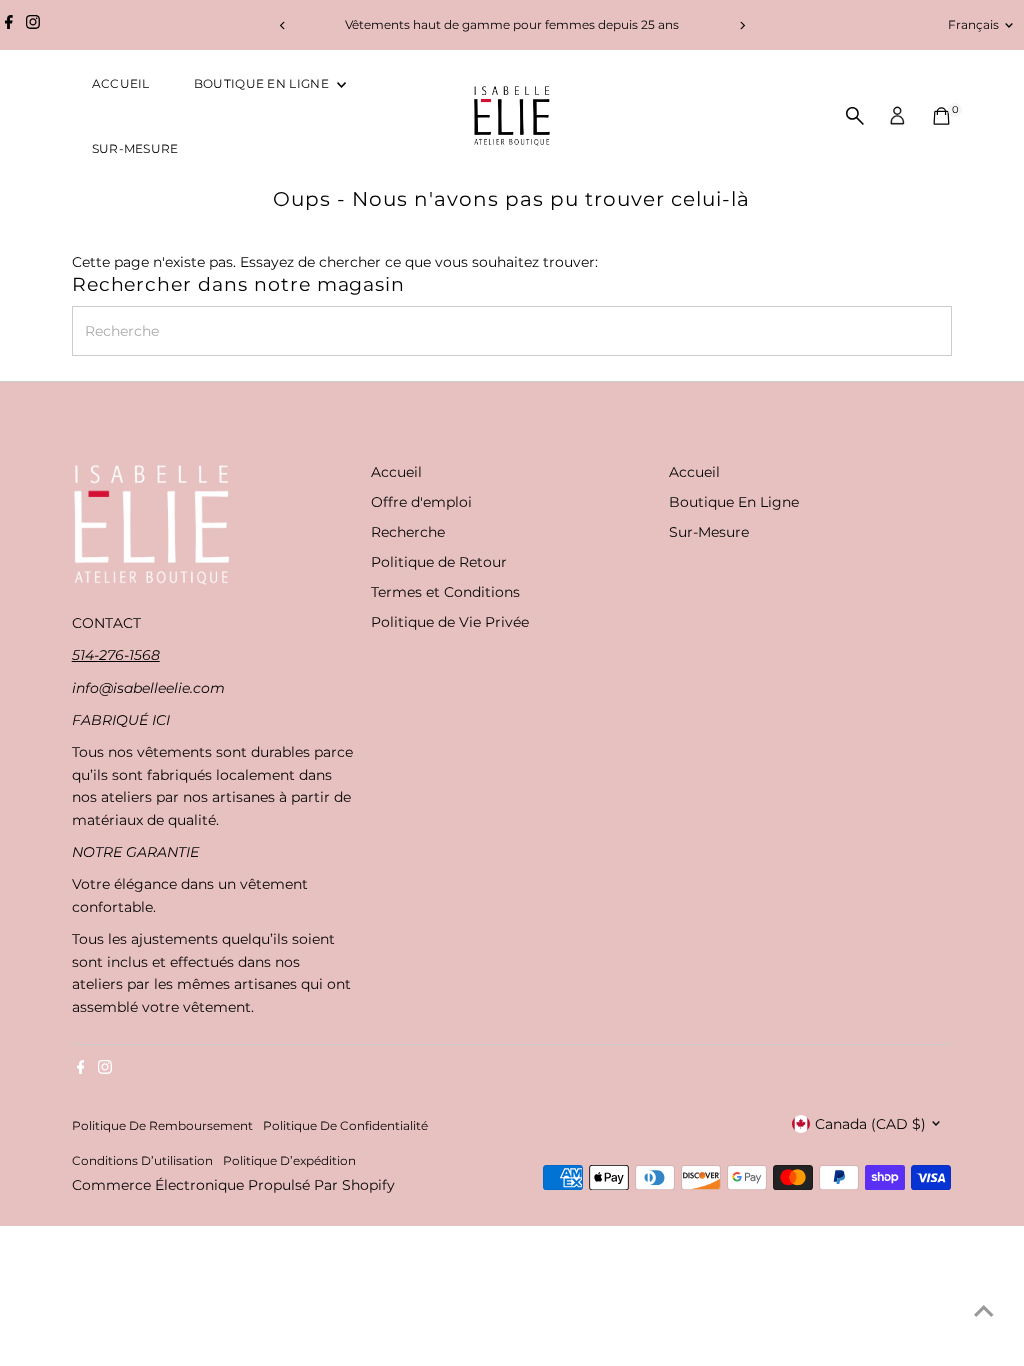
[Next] (741, 25)
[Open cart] (941, 116)
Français (973, 24)
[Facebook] (9, 25)
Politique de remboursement (162, 1126)
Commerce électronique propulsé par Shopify (233, 1185)
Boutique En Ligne (263, 83)
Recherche (408, 532)
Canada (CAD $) (870, 1124)
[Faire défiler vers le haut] (984, 1311)
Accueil (121, 83)
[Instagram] (33, 25)
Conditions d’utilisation (142, 1161)
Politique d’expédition (289, 1161)
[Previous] (282, 25)
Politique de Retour (439, 562)
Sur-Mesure (135, 148)
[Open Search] (855, 116)
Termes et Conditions (445, 592)
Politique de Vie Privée (450, 622)
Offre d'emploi (421, 502)
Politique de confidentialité (345, 1126)
